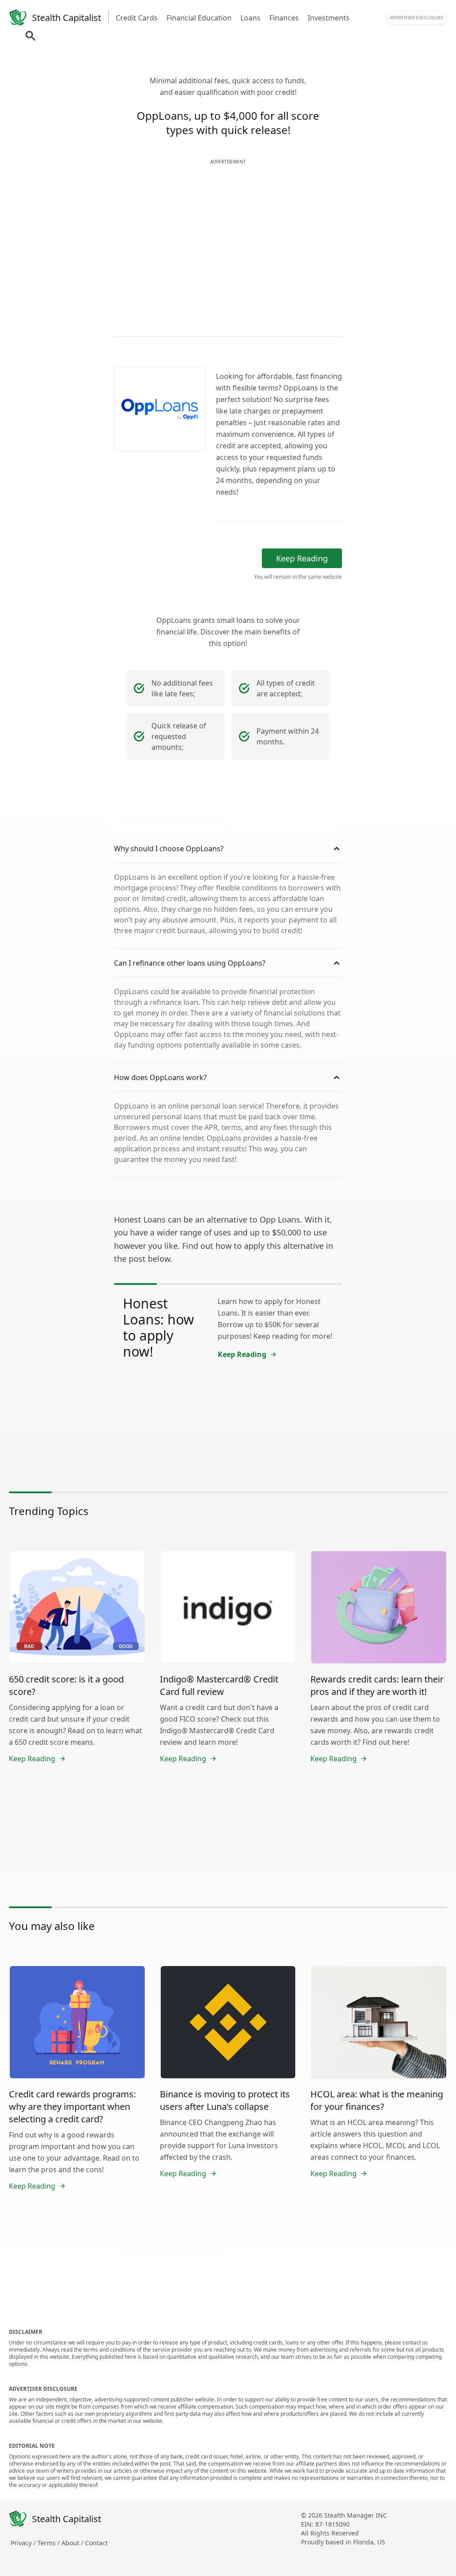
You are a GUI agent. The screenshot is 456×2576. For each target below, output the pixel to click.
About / (73, 2543)
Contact (96, 2543)
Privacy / (24, 2543)
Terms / (49, 2543)
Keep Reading (302, 558)
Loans (250, 18)
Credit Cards (137, 18)
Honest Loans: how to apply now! (159, 1327)
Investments (329, 18)
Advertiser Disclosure (416, 18)
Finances (284, 18)
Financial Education (199, 18)
